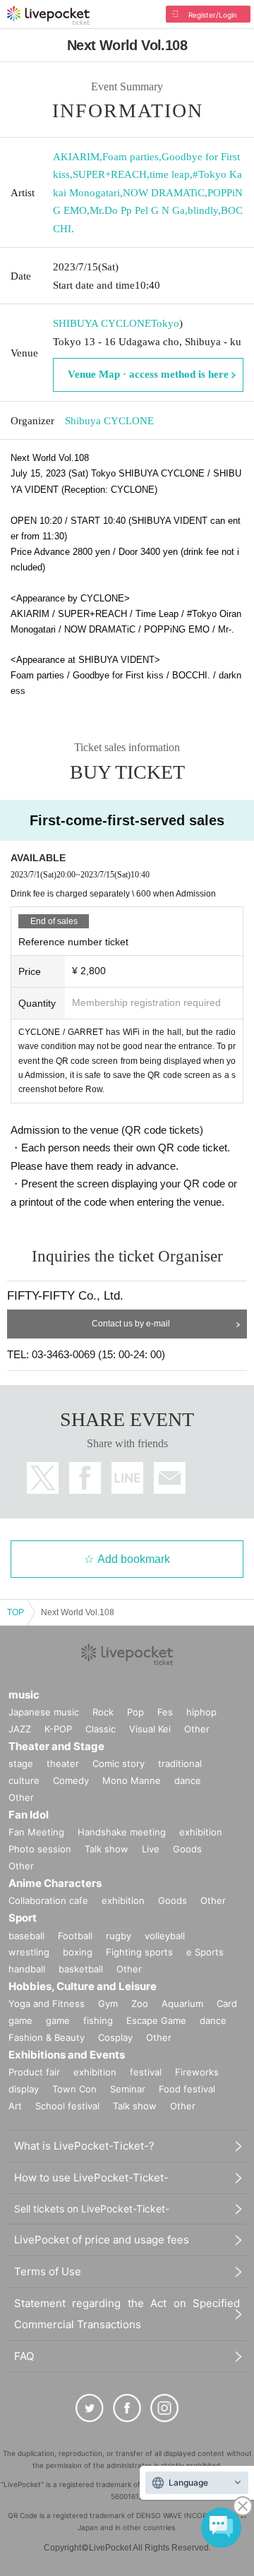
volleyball (165, 1936)
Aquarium (182, 2003)
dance (188, 1780)
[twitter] (90, 2408)
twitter (43, 1478)
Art (15, 2106)
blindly (203, 210)
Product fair (34, 2072)
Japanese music (44, 1712)
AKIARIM (76, 157)
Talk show (107, 1849)
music (24, 1695)
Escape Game (156, 2020)
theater (63, 1763)
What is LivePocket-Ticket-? (84, 2146)
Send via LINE (127, 1478)
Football (75, 1936)
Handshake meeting (122, 1832)
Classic (101, 1729)
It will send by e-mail (170, 1478)
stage (21, 1763)
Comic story (119, 1763)
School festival (67, 2106)
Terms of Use (48, 2271)
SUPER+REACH (110, 174)
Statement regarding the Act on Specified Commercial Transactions (127, 2314)
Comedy (71, 1780)
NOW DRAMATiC (164, 193)
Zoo (140, 2003)
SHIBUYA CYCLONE (102, 323)
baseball (26, 1936)
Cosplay (115, 2037)
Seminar (128, 2089)
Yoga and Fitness (47, 2003)
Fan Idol (29, 1815)
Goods (187, 1849)
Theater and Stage (56, 1746)
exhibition (201, 1832)
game (58, 2020)
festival (146, 2072)
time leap (170, 174)
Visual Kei (150, 1729)
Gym (108, 2003)
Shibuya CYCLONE (109, 421)
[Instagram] (164, 2408)
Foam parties (131, 157)
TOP (16, 1612)
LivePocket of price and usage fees (102, 2240)
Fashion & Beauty (47, 2037)
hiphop (201, 1712)
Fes (165, 1712)
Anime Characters (55, 1883)
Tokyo (165, 323)
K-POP (58, 1729)
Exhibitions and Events (67, 2055)
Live (151, 1849)
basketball (81, 1969)
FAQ (24, 2356)
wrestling (29, 1952)
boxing (78, 1952)
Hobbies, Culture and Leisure (83, 1986)
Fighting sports (139, 1952)
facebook (85, 1478)
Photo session (40, 1849)
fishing (98, 2020)
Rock (103, 1712)
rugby (119, 1936)
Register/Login (213, 15)
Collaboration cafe (48, 1900)
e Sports (205, 1952)
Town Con (74, 2089)
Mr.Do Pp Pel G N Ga (137, 210)
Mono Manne (132, 1780)
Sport (23, 1918)
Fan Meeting (36, 1832)
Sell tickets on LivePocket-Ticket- (92, 2209)
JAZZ (20, 1729)
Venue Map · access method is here (148, 374)
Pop (135, 1712)
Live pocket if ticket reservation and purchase (48, 16)
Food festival (187, 2089)
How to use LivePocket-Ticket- (91, 2177)
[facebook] (127, 2408)
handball (27, 1969)
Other (197, 1729)
